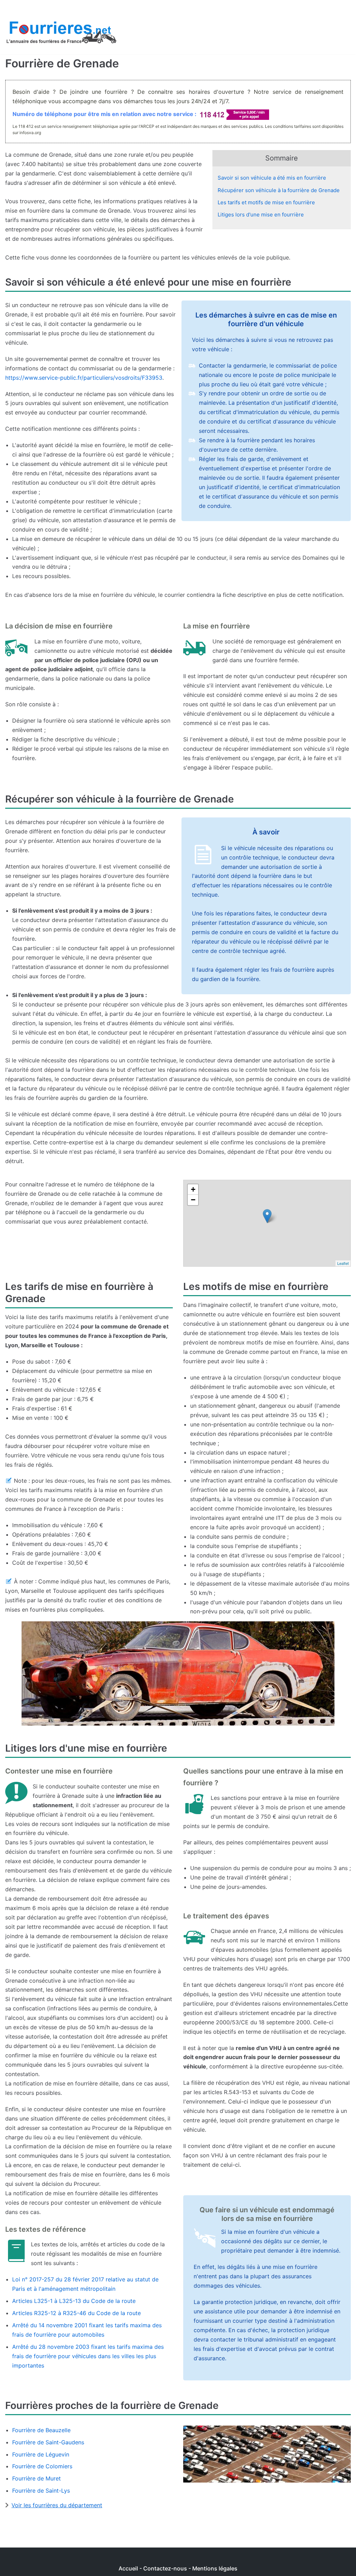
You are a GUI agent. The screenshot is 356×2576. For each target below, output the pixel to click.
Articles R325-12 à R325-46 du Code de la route (76, 2313)
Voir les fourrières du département (57, 2505)
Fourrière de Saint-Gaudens (48, 2442)
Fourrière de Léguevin (41, 2454)
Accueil (128, 2568)
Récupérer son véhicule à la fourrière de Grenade (279, 190)
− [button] (193, 1200)
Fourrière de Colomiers (42, 2466)
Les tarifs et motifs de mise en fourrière (266, 202)
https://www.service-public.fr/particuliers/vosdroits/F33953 (84, 378)
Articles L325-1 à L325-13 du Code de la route (74, 2301)
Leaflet (343, 1263)
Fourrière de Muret (37, 2478)
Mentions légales (215, 2568)
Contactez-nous (165, 2568)
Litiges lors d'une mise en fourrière (261, 215)
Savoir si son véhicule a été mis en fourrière (272, 178)
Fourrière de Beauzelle (41, 2430)
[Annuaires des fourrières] (61, 34)
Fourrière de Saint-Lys (41, 2491)
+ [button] (193, 1189)
